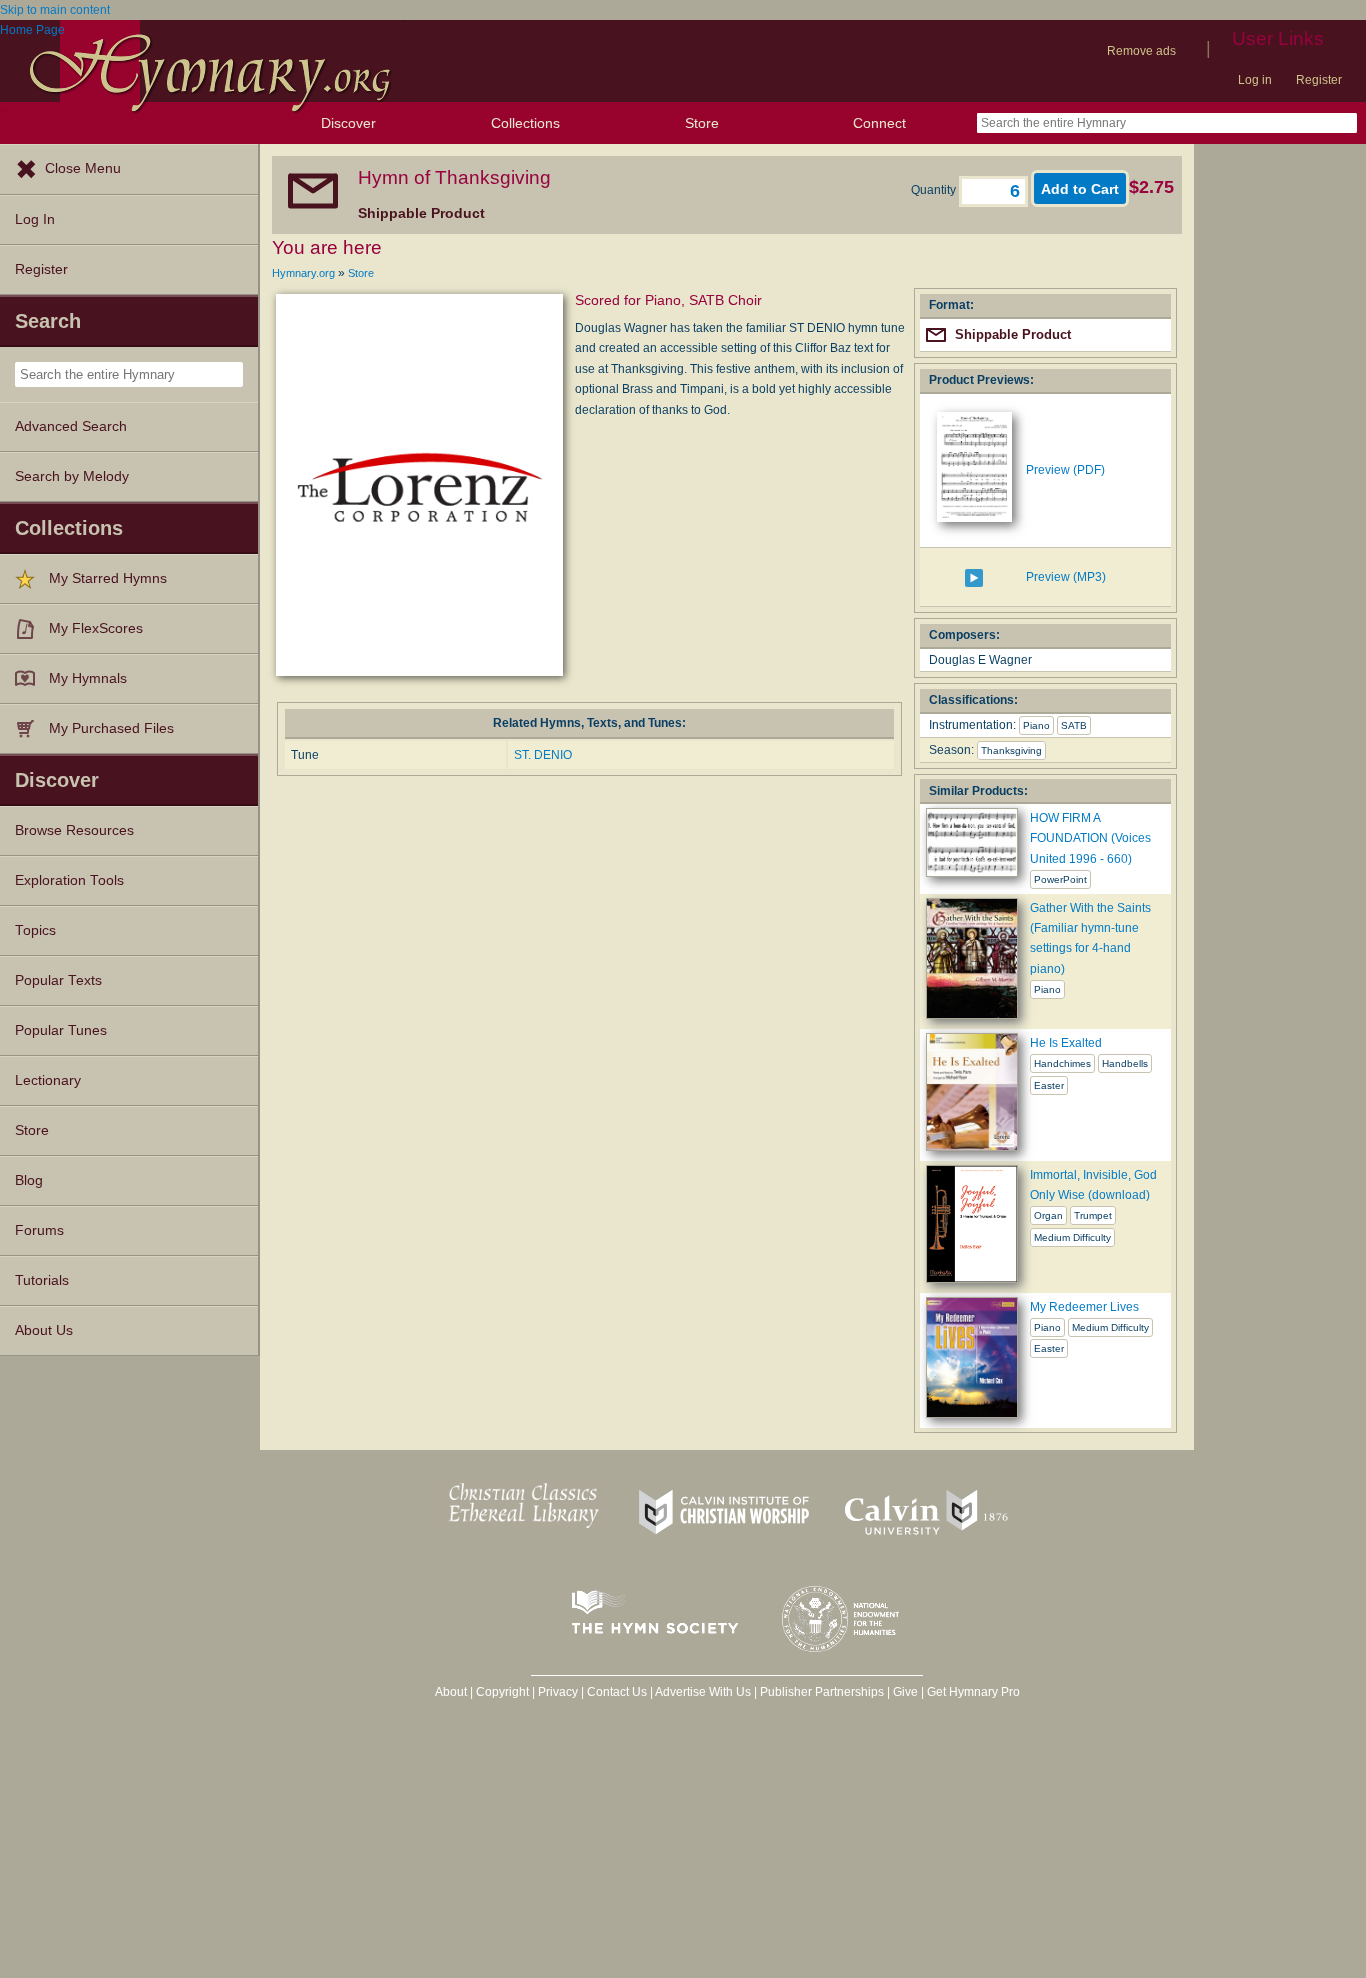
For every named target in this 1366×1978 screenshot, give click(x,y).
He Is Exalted (1066, 1043)
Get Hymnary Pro (973, 1692)
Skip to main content (55, 10)
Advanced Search (71, 426)
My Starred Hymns (108, 578)
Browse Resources (74, 830)
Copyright (502, 1692)
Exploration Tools (69, 880)
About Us (44, 1330)
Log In (35, 219)
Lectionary (48, 1080)
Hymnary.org (303, 273)
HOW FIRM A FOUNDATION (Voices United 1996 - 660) (1090, 838)
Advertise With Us (703, 1692)
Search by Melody (72, 476)
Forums (39, 1230)
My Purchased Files (111, 728)
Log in (1255, 80)
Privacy (558, 1692)
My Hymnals (88, 678)
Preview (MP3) (1066, 577)
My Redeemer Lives (1084, 1307)
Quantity (935, 190)
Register (1319, 80)
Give (905, 1692)
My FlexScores (96, 628)
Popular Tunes (61, 1030)
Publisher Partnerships (822, 1692)
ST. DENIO (543, 755)
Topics (35, 930)
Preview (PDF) (1065, 470)
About (451, 1692)
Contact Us (617, 1692)
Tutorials (42, 1280)
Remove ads (1141, 51)
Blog (29, 1180)
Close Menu (83, 168)
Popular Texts (58, 980)
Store (702, 123)
